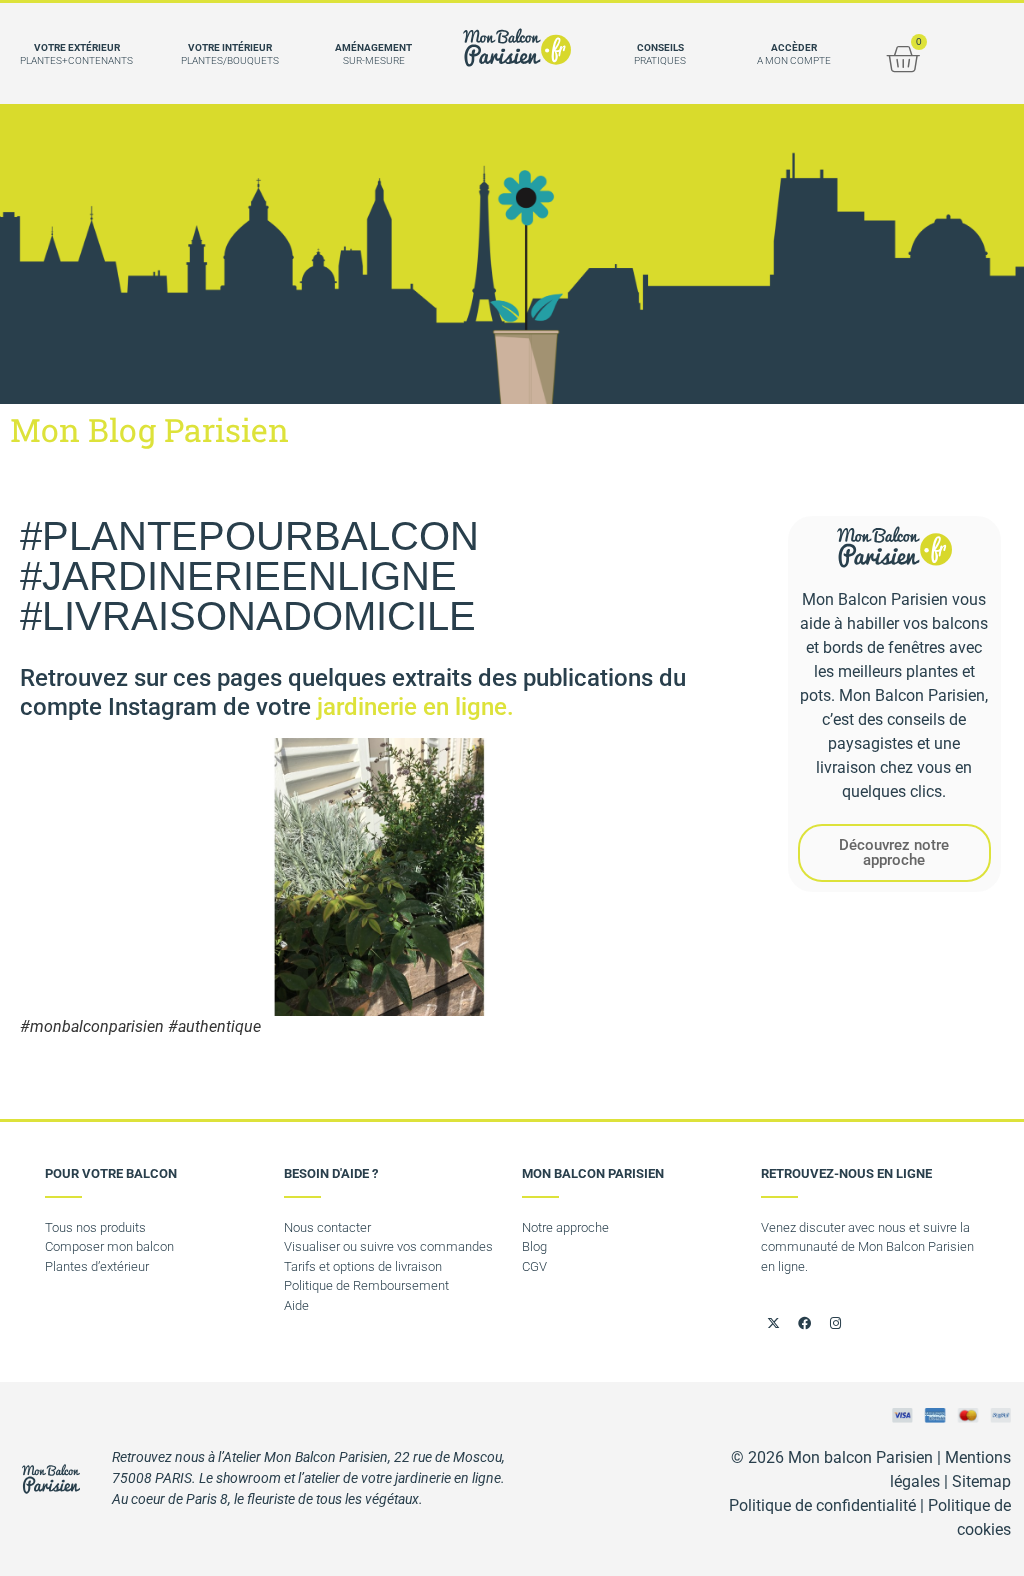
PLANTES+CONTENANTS (76, 60)
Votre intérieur (230, 47)
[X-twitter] (774, 1324)
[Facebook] (805, 1324)
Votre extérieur (77, 47)
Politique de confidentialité (822, 1505)
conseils (660, 47)
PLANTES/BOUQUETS (230, 60)
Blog (534, 1246)
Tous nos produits (95, 1227)
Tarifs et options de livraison (363, 1266)
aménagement (373, 47)
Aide (296, 1305)
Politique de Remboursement (366, 1285)
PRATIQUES (660, 60)
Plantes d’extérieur (97, 1266)
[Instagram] (836, 1324)
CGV (534, 1266)
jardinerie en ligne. (415, 707)
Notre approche (565, 1227)
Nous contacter (327, 1227)
